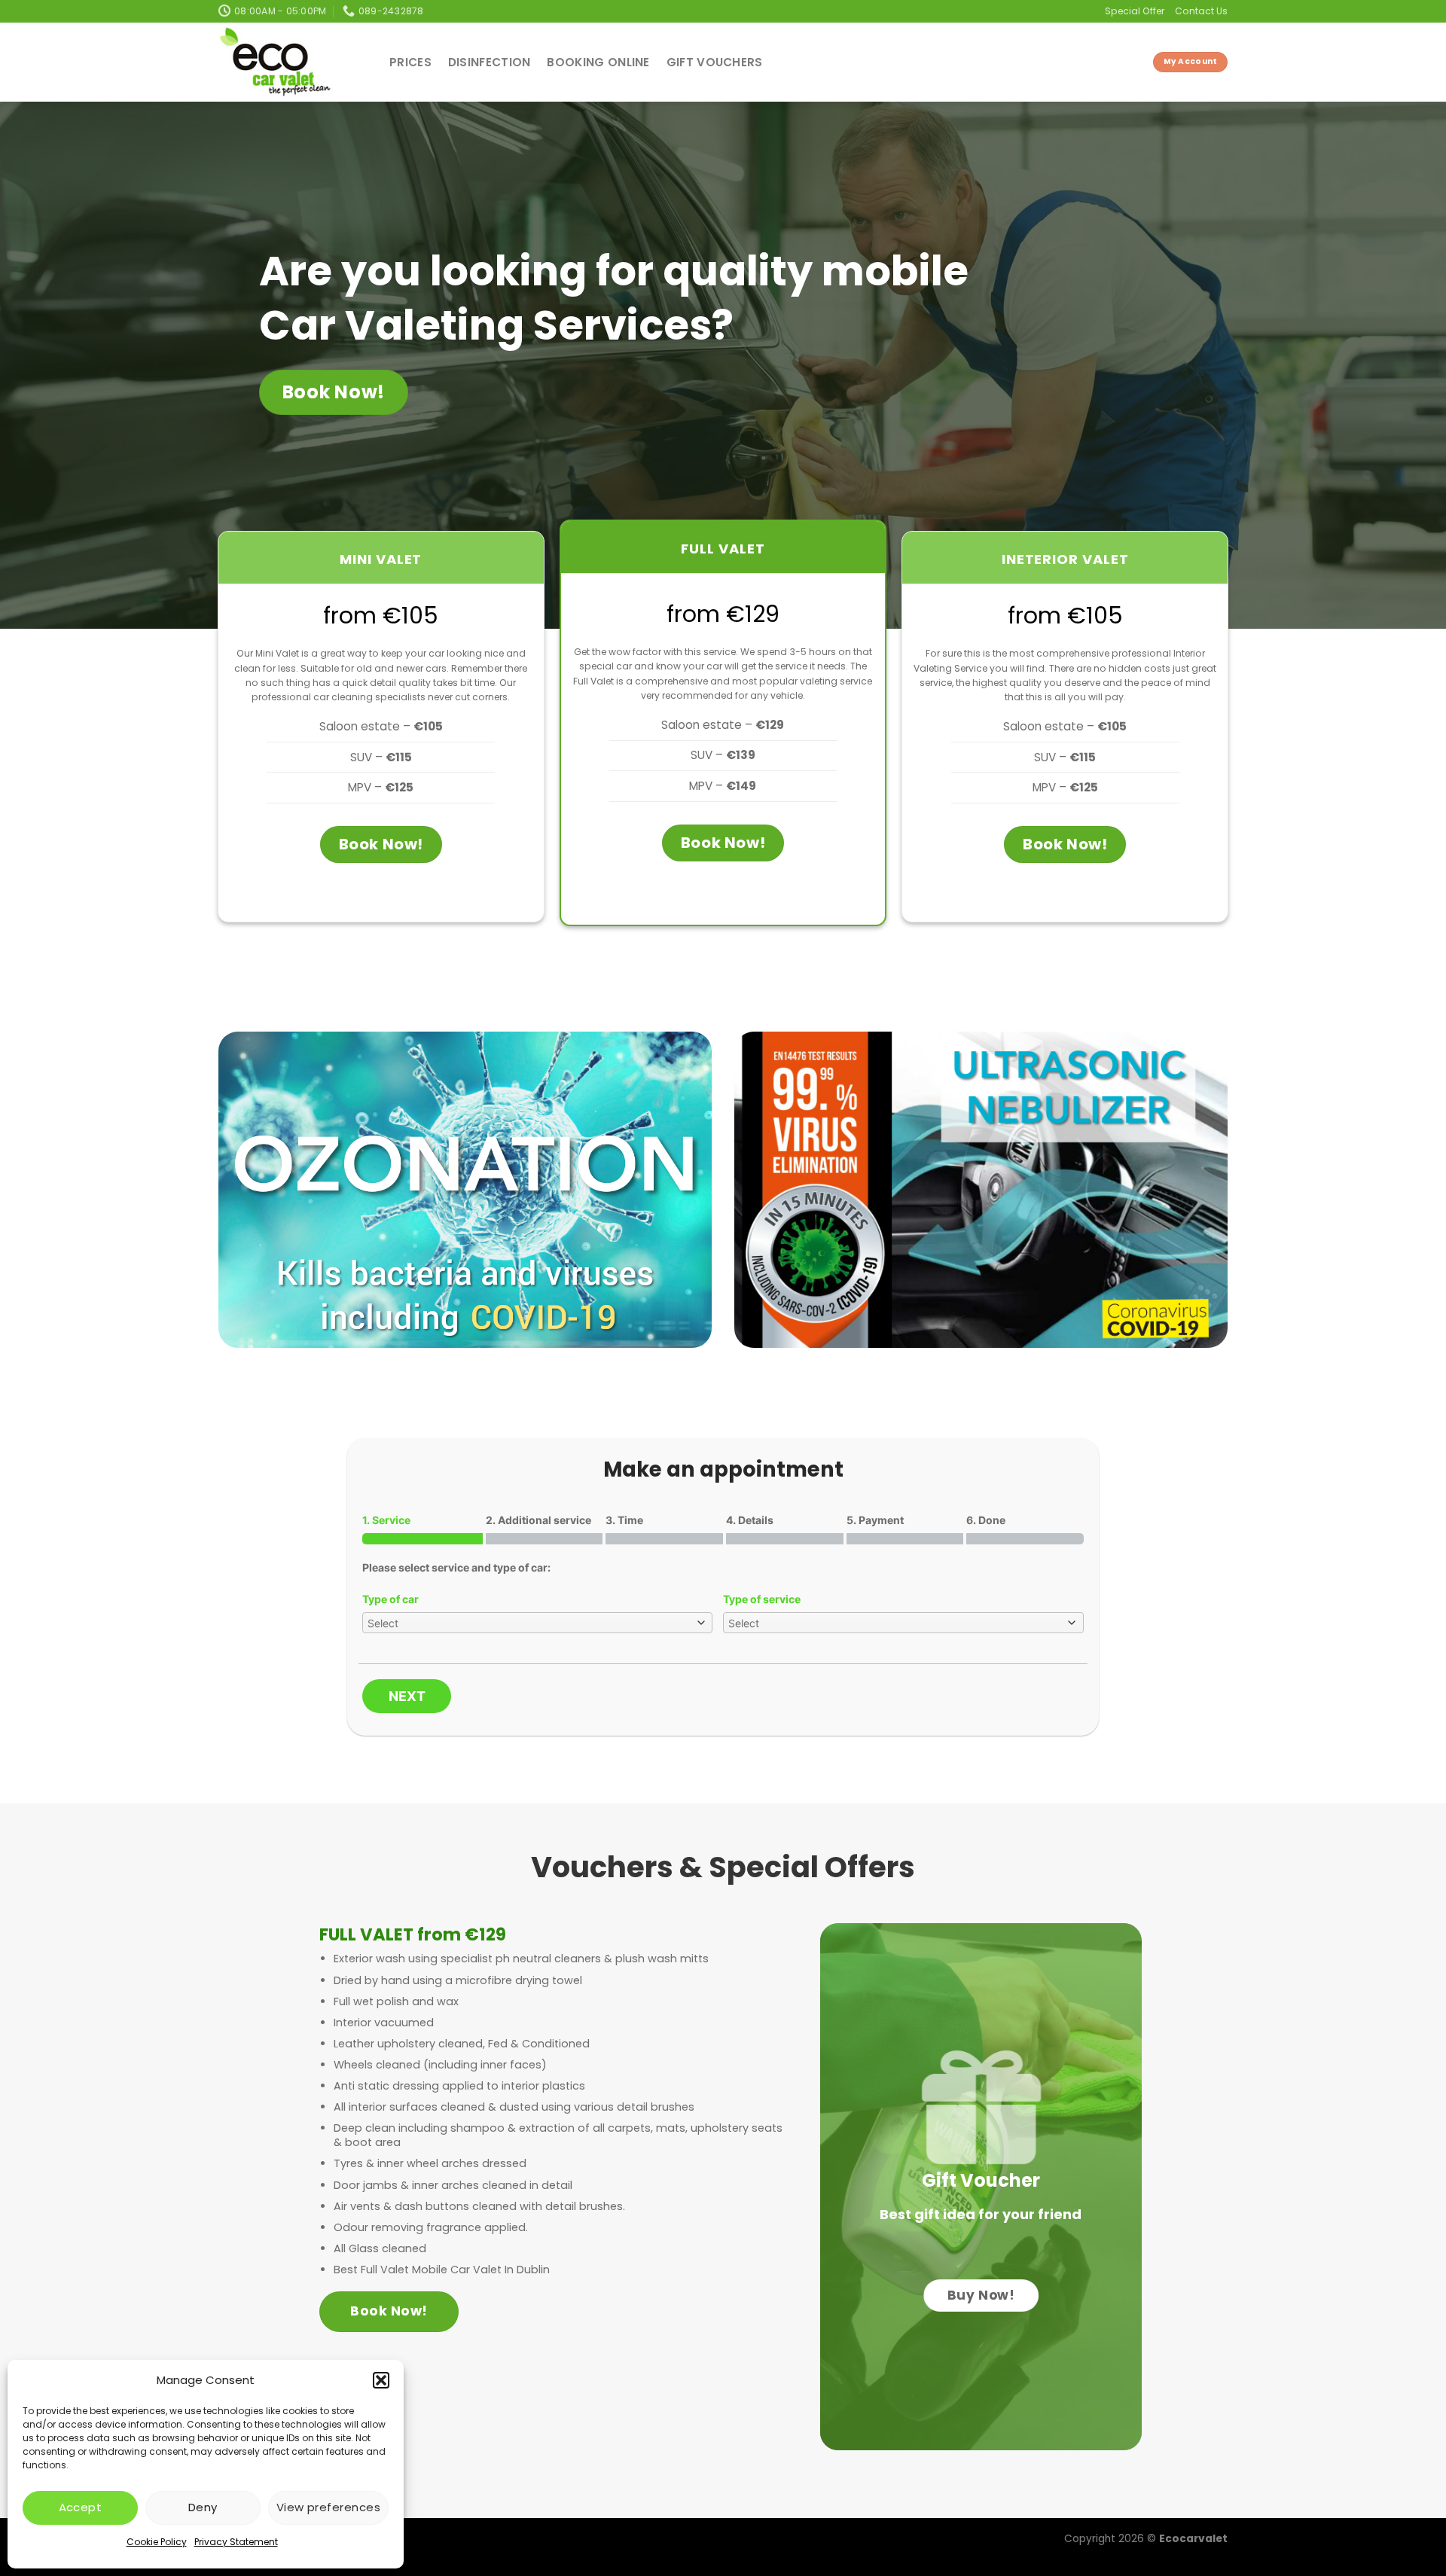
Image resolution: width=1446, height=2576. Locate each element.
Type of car (390, 1599)
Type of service (762, 1599)
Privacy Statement (236, 2542)
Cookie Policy (157, 2542)
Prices (410, 62)
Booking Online (598, 62)
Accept (81, 2507)
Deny (203, 2507)
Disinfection (490, 62)
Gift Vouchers (715, 62)
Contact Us (1201, 11)
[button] (381, 2380)
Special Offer (1135, 11)
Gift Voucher (981, 2180)
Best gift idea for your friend (981, 2214)
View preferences (328, 2507)
